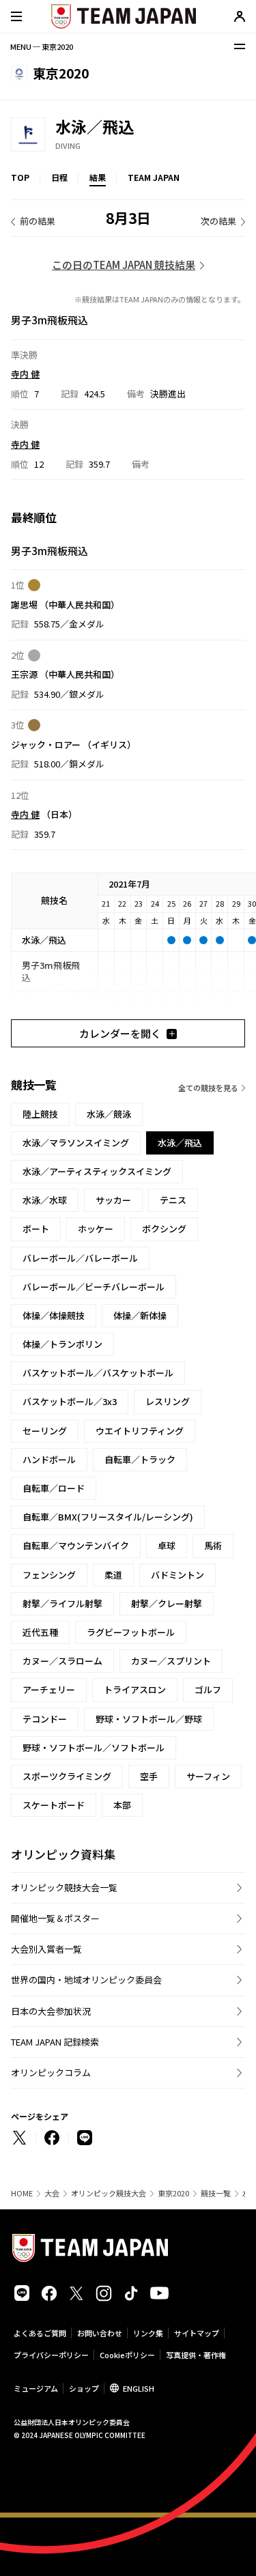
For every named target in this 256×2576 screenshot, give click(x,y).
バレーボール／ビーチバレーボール (94, 1287)
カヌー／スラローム (62, 1661)
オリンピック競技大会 (109, 2193)
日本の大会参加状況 (51, 2011)
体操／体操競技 (54, 1315)
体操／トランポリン (62, 1344)
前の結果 (38, 221)
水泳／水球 (45, 1200)
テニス (173, 1200)
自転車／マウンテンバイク (76, 1545)
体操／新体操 (140, 1315)
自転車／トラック (140, 1459)
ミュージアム (36, 2388)
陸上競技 (40, 1114)
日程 (59, 177)
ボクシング (164, 1229)
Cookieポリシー (127, 2355)
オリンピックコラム (51, 2072)
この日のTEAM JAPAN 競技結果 (124, 265)
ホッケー (96, 1229)
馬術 (213, 1545)
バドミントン (177, 1575)
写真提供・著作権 (196, 2355)
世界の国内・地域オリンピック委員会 (86, 1980)
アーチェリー (49, 1689)
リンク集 (148, 2333)
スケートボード (54, 1805)
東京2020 (173, 2193)
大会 (52, 2193)
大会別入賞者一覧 (46, 1949)
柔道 (113, 1575)
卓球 (167, 1545)
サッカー (113, 1200)
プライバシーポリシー (51, 2355)
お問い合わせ (100, 2333)
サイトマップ (197, 2333)
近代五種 (40, 1632)
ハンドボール (49, 1459)
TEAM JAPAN (154, 177)
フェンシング (49, 1575)
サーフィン (208, 1776)
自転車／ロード (54, 1488)
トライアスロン (135, 1689)
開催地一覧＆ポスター (55, 1918)
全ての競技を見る (208, 1088)
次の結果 (218, 221)
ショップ (84, 2388)
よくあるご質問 (40, 2333)
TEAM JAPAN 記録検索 (55, 2042)
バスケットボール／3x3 (70, 1401)
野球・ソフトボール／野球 (149, 1719)
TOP (20, 177)
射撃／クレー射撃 (167, 1603)
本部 (122, 1805)
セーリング (45, 1431)
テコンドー (45, 1719)
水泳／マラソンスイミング (76, 1143)
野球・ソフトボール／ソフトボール (94, 1747)
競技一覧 (216, 2193)
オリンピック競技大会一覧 (64, 1887)
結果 (98, 177)
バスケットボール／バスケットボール (98, 1373)
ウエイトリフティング (140, 1431)
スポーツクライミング (67, 1776)
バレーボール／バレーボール (80, 1258)
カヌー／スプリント (171, 1661)
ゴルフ (208, 1689)
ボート (36, 1229)
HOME (22, 2193)
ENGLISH (139, 2388)
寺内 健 (25, 374)
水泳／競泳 (109, 1114)
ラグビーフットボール (131, 1632)
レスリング (168, 1401)
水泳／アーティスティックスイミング (97, 1171)
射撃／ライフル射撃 (62, 1603)
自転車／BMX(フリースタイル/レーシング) (108, 1517)
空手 (149, 1776)
